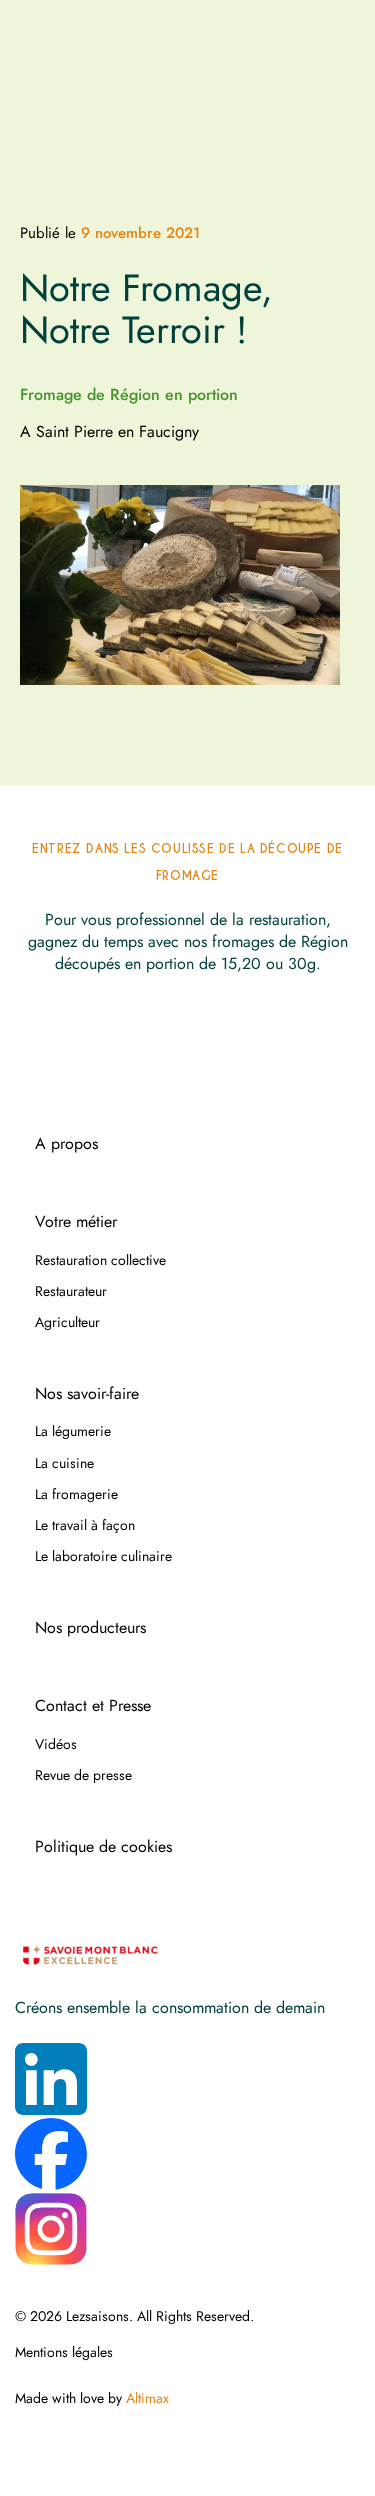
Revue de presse (83, 1775)
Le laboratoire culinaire (103, 1556)
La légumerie (73, 1431)
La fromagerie (76, 1494)
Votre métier (76, 1222)
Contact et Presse (93, 1706)
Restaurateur (71, 1291)
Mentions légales (64, 2352)
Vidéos (56, 1744)
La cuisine (64, 1463)
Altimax (147, 2398)
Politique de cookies (103, 1847)
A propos (66, 1144)
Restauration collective (100, 1260)
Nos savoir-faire (87, 1394)
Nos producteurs (90, 1628)
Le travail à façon (85, 1525)
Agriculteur (67, 1322)
